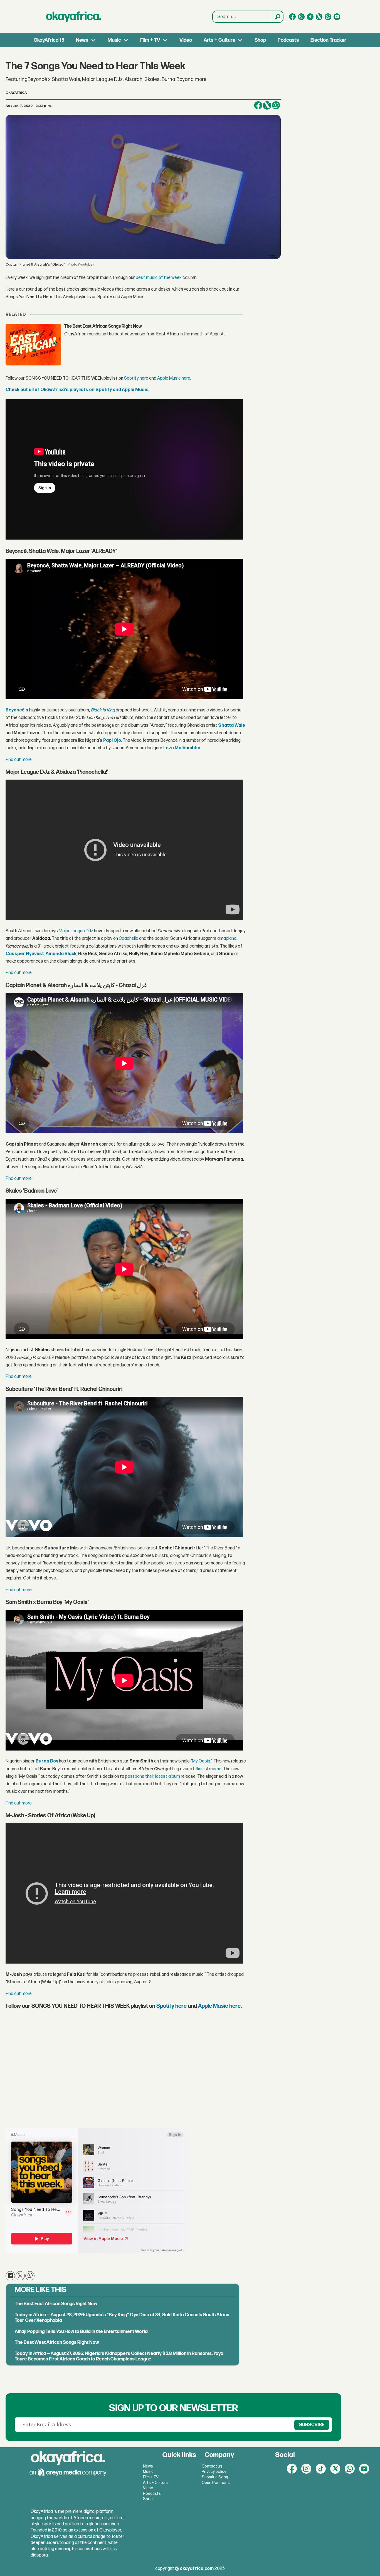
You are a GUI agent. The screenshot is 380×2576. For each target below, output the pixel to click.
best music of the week (159, 278)
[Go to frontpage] (74, 17)
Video (186, 40)
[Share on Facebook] (258, 105)
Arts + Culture (219, 40)
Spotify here (136, 378)
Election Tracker (328, 40)
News (82, 40)
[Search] (277, 17)
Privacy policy (214, 2472)
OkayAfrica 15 (49, 40)
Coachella (129, 939)
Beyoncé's (17, 710)
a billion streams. (206, 1769)
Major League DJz (76, 931)
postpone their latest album (153, 1777)
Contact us (212, 2466)
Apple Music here (174, 378)
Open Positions (216, 2483)
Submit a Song (215, 2477)
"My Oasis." (202, 1761)
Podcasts (288, 40)
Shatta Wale (232, 725)
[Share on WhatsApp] (276, 105)
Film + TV (150, 40)
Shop (260, 40)
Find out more (19, 760)
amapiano (227, 939)
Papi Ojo (112, 741)
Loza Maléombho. (182, 748)
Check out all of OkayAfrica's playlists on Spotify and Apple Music (77, 390)
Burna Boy (47, 1761)
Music (114, 40)
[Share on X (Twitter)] (267, 105)
